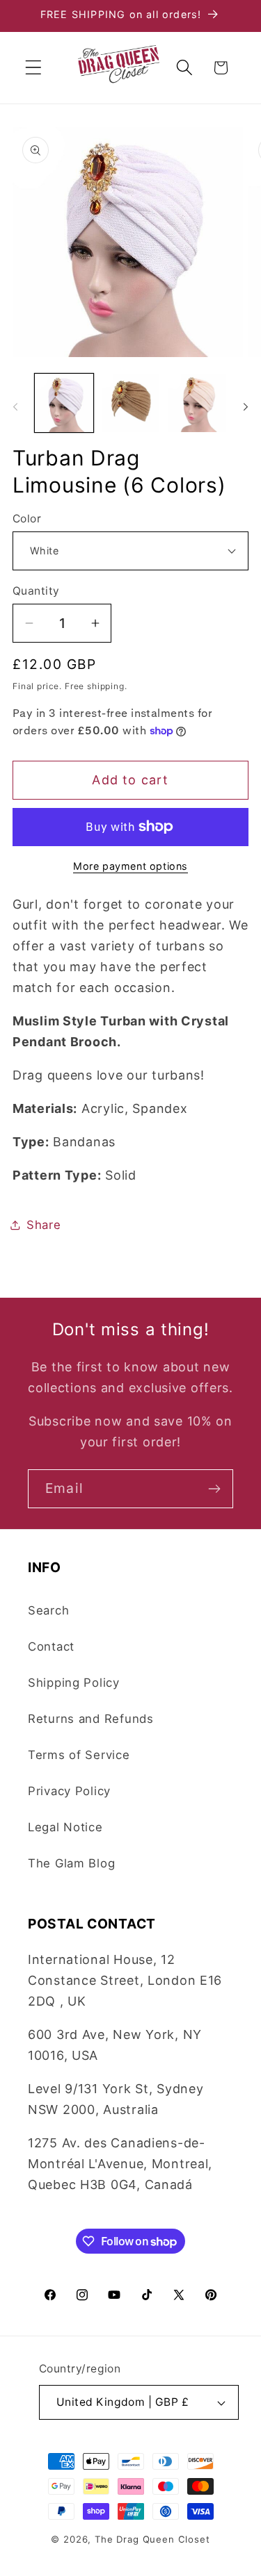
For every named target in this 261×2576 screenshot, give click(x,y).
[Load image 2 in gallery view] (131, 403)
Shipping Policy (74, 1683)
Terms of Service (79, 1755)
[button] (34, 68)
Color (27, 519)
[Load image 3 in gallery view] (197, 403)
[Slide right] (246, 407)
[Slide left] (15, 407)
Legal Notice (65, 1827)
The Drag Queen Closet (152, 2539)
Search (48, 1610)
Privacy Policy (69, 1791)
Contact (51, 1646)
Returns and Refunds (91, 1719)
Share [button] (44, 1225)
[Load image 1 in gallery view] (64, 403)
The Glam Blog (71, 1863)
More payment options (130, 866)
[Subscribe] (214, 1489)
